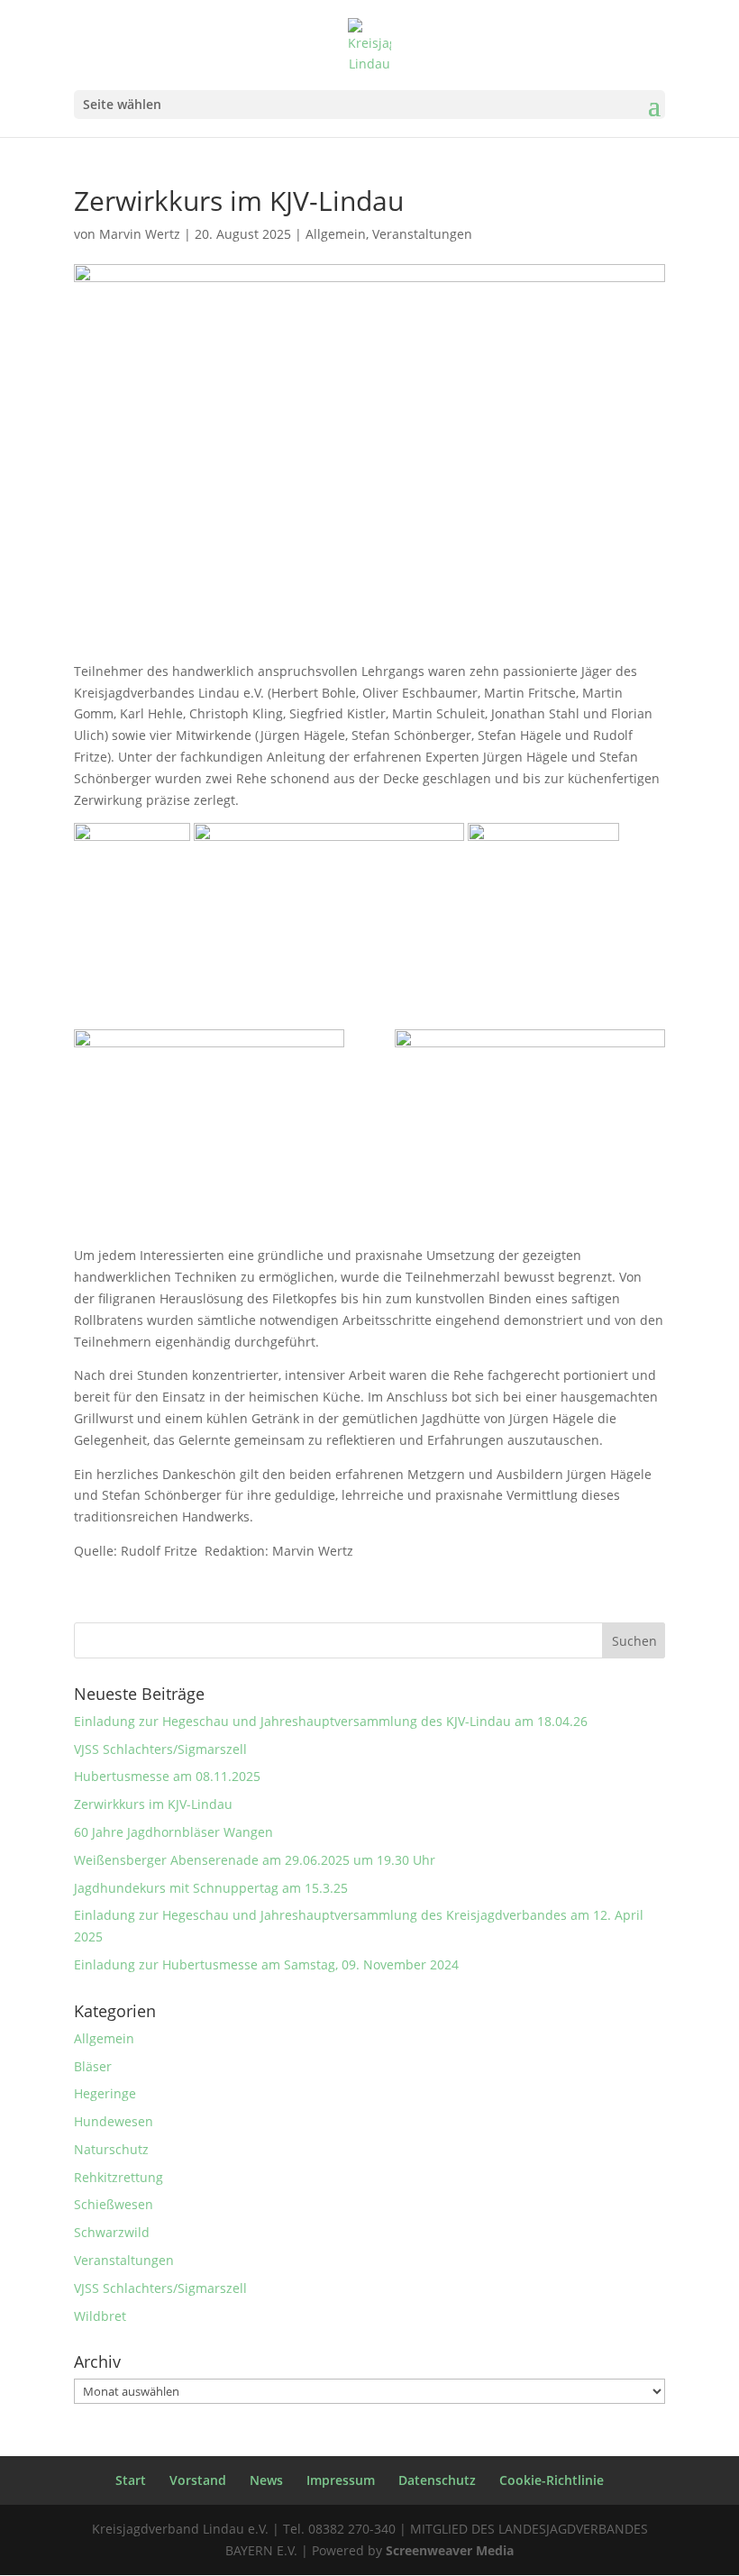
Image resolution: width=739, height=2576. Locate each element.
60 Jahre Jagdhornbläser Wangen (173, 1832)
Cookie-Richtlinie (552, 2480)
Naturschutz (111, 2149)
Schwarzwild (112, 2232)
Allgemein (336, 234)
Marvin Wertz (140, 234)
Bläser (93, 2066)
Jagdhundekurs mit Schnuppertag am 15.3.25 (211, 1888)
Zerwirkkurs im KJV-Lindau (153, 1804)
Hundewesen (114, 2121)
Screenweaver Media (450, 2550)
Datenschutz (437, 2480)
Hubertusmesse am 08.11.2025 (167, 1776)
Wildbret (100, 2316)
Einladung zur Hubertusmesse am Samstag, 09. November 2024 (266, 1964)
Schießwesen (114, 2204)
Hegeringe (105, 2093)
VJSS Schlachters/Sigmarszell (160, 1749)
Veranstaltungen (422, 234)
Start (131, 2480)
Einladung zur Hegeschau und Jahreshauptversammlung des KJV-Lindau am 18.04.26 (331, 1721)
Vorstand (198, 2480)
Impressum (341, 2480)
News (266, 2480)
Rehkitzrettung (119, 2177)
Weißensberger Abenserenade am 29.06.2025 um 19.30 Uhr (255, 1860)
